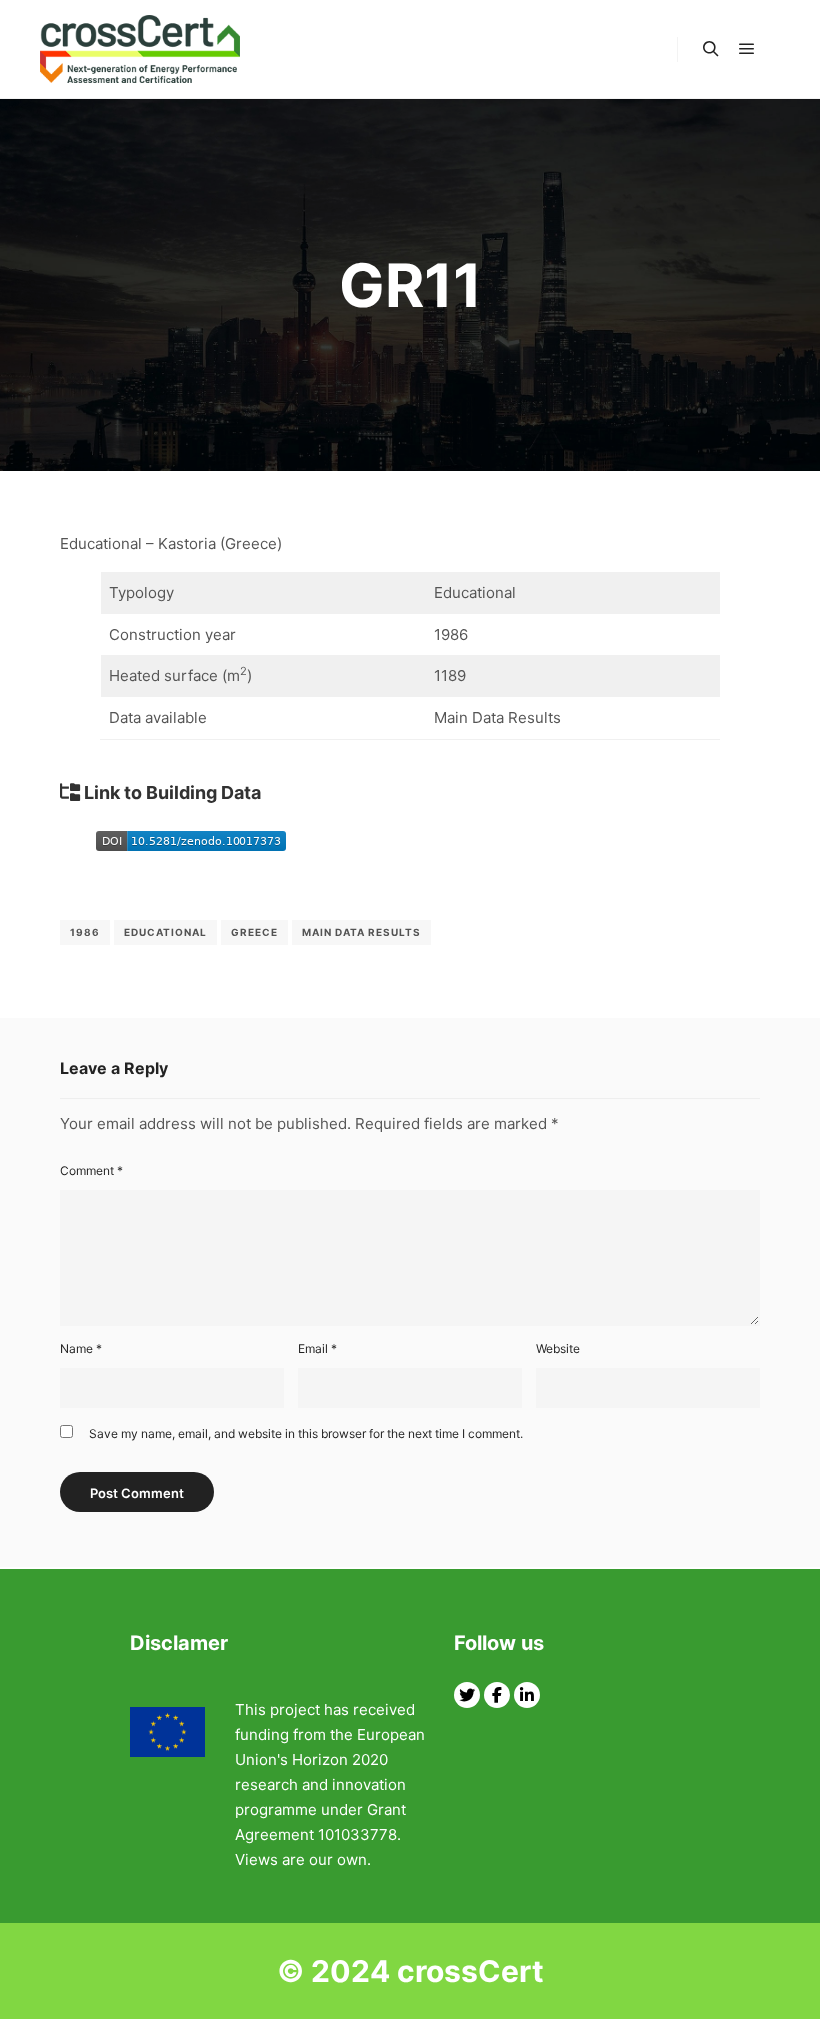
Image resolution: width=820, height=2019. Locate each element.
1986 (85, 932)
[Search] (711, 49)
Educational (165, 932)
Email (317, 1348)
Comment (91, 1170)
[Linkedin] (527, 1695)
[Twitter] (467, 1695)
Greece (254, 932)
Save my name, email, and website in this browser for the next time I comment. (306, 1433)
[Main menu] (747, 49)
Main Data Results (361, 932)
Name (81, 1348)
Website (558, 1348)
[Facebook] (497, 1695)
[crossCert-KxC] (140, 49)
